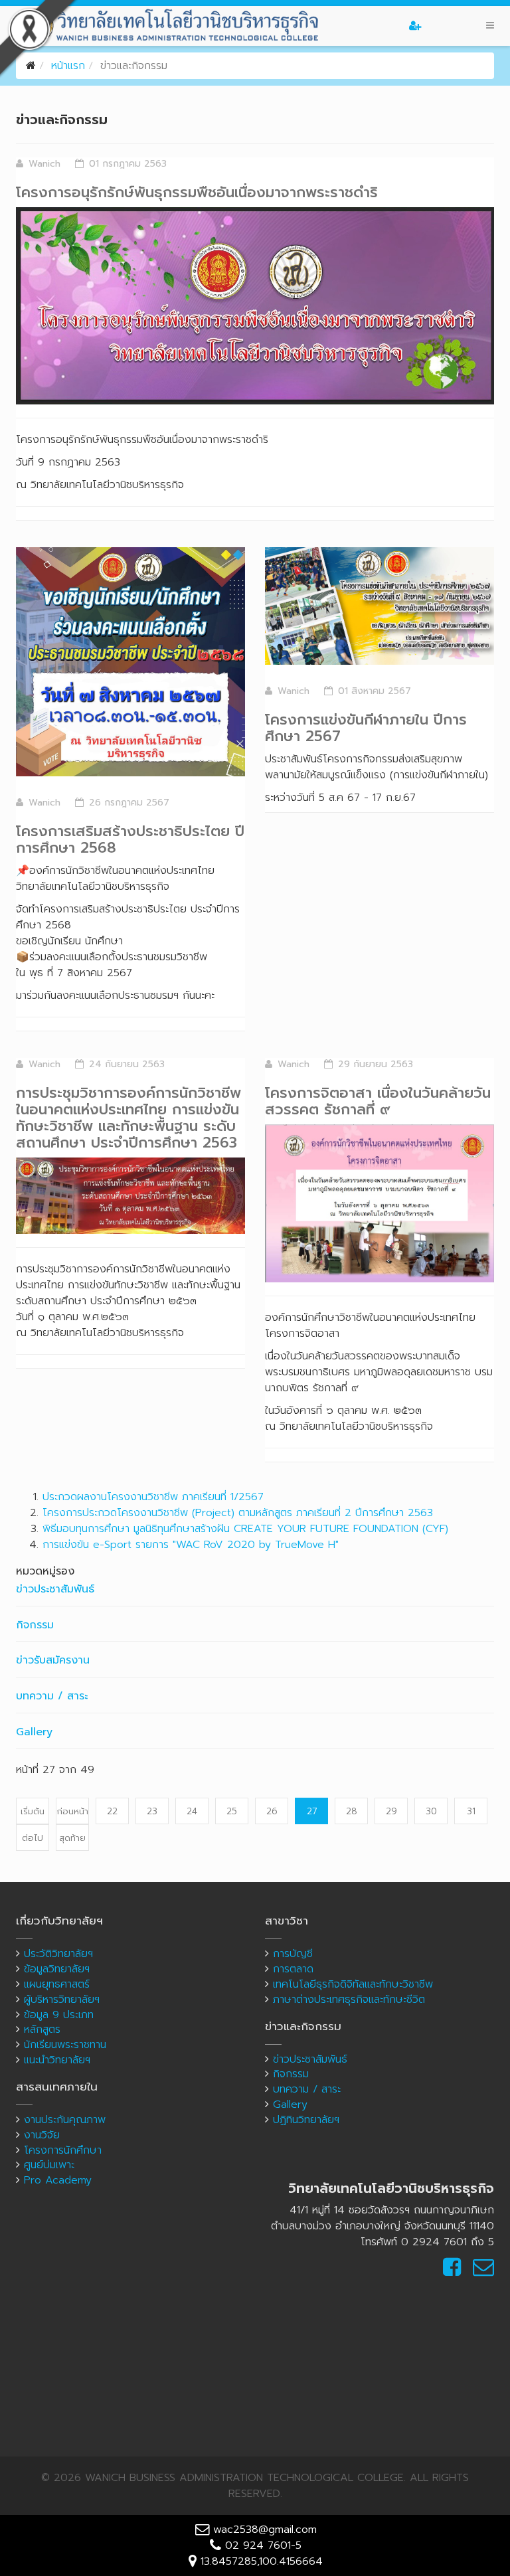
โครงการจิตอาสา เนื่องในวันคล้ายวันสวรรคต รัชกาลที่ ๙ (378, 1101)
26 (272, 1811)
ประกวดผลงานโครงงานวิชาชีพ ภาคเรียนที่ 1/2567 (153, 1497)
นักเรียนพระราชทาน (65, 2045)
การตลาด (293, 1969)
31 (471, 1811)
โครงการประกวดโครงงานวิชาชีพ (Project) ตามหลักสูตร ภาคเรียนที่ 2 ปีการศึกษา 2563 (238, 1513)
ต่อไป (33, 1838)
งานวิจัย (42, 2135)
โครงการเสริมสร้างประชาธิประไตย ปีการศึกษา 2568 (130, 839)
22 (112, 1811)
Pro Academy (58, 2180)
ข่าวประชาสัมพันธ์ (55, 1589)
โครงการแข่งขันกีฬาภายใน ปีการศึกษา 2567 (366, 728)
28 (352, 1811)
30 (431, 1811)
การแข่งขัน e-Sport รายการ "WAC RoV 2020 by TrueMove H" (191, 1545)
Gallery (34, 1732)
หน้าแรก (68, 66)
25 (232, 1811)
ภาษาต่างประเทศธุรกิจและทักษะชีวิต (349, 2000)
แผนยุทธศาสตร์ (57, 1984)
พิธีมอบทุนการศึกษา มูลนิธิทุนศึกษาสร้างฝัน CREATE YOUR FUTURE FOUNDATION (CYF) (245, 1529)
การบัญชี (293, 1954)
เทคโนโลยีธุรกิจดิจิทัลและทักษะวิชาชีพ (353, 1984)
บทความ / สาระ (52, 1696)
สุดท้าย (72, 1838)
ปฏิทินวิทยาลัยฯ (306, 2120)
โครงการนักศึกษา (63, 2150)
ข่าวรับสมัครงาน (53, 1660)
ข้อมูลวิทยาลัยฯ (57, 1969)
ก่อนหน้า (73, 1811)
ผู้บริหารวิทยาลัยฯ (62, 2000)
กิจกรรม (35, 1625)
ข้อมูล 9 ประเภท (59, 2015)
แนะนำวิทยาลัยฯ (57, 2060)
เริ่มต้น (33, 1811)
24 (192, 1811)
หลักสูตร (42, 2029)
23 (152, 1811)
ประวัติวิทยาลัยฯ (58, 1954)
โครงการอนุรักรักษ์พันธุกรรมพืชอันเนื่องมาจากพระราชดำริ (197, 192)
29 (391, 1811)
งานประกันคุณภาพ (65, 2120)
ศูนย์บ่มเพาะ (49, 2165)
